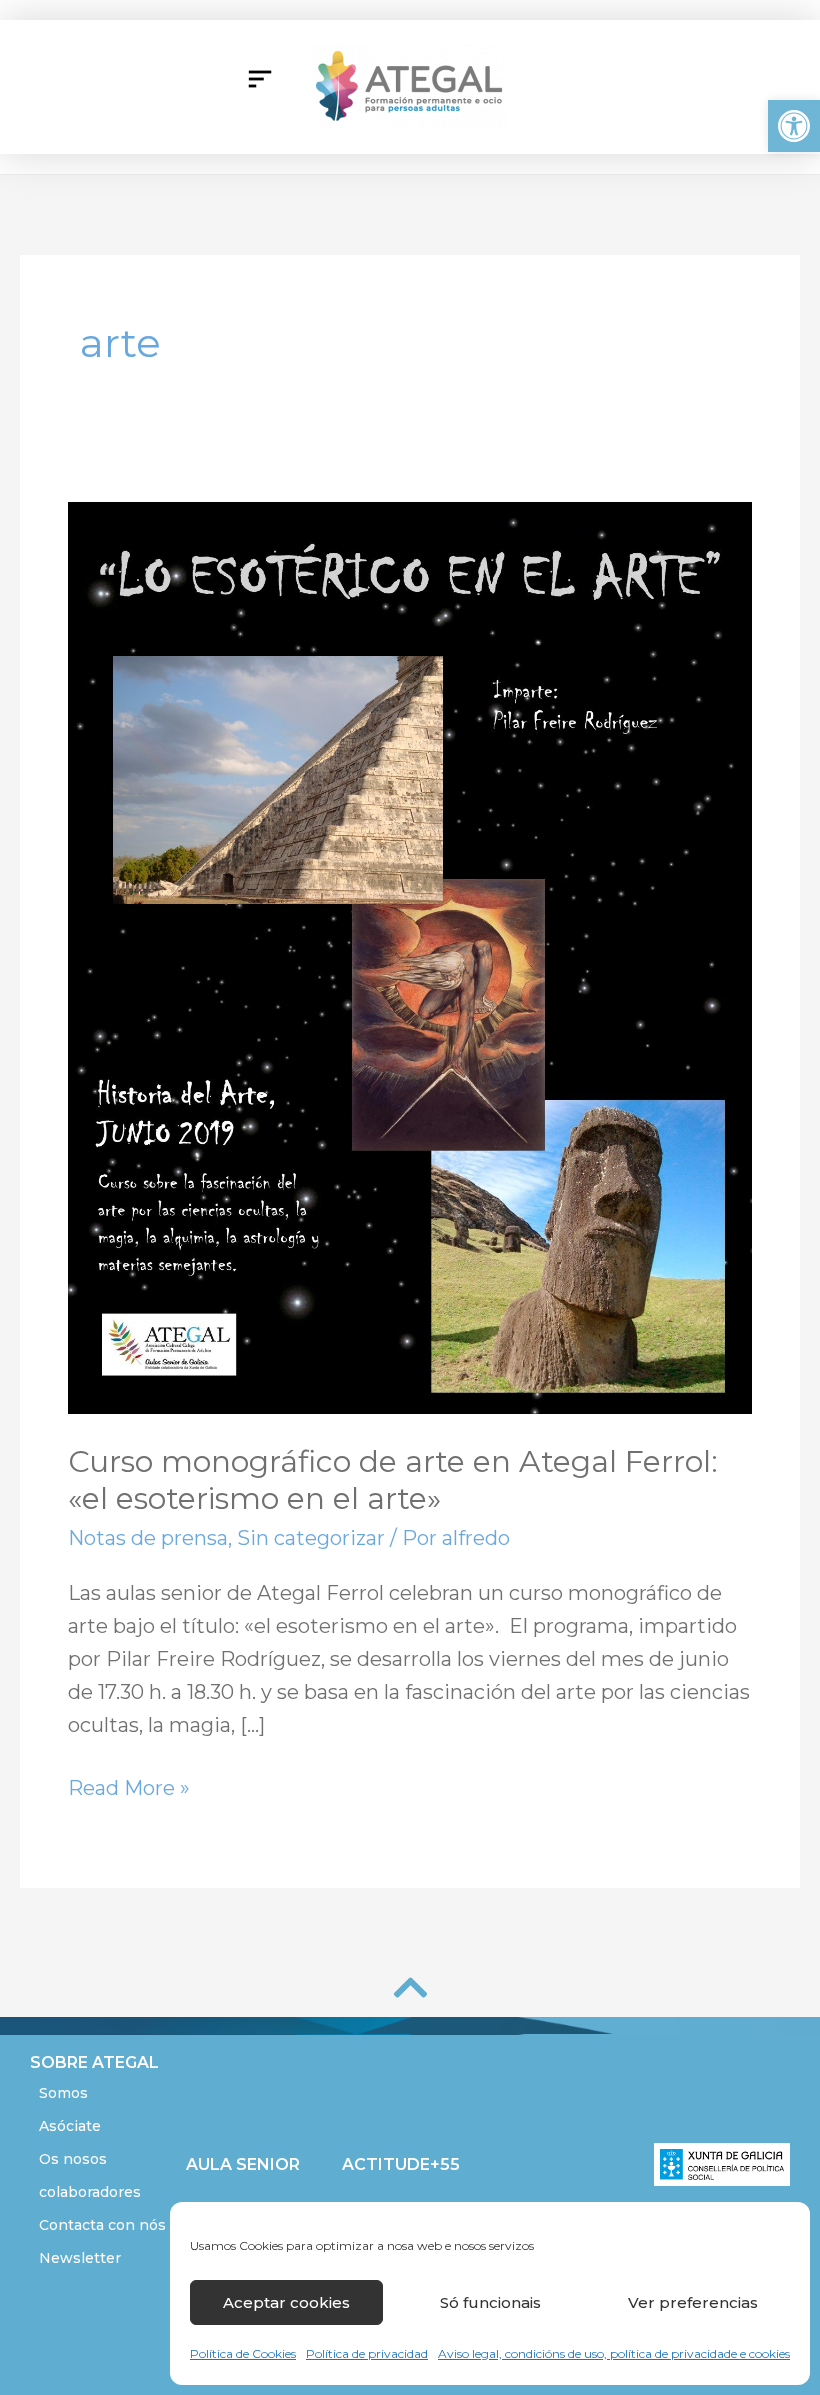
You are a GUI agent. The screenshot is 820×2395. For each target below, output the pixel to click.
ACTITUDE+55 (401, 2164)
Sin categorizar (311, 1538)
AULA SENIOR (243, 2164)
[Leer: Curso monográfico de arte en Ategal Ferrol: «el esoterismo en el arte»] (410, 956)
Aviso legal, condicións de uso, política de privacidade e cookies (614, 2353)
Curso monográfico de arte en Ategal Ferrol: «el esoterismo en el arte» (393, 1480)
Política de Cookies (243, 2353)
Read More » (129, 1786)
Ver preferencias (693, 2302)
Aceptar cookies (286, 2302)
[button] (794, 126)
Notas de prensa (148, 1538)
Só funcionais (490, 2302)
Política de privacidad (367, 2353)
